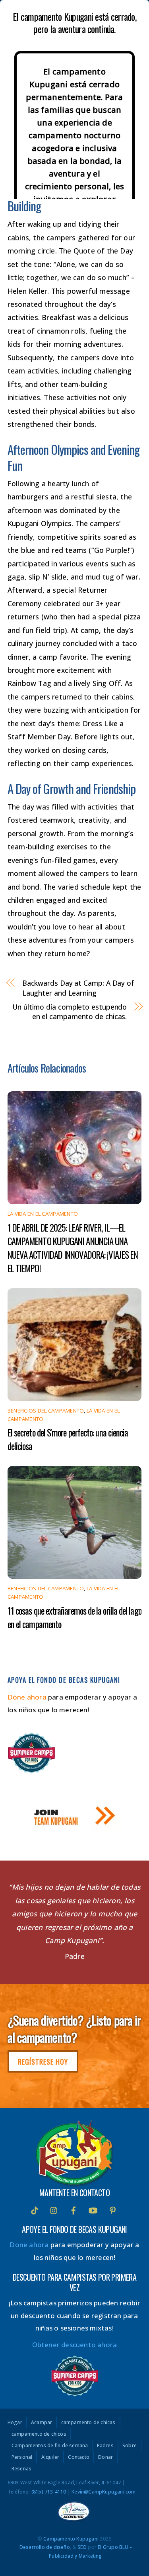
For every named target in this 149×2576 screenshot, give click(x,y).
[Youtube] (93, 2209)
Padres (105, 2446)
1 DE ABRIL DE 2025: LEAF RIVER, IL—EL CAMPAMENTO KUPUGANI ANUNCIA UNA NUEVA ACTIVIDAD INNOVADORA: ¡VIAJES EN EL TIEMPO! (73, 1248)
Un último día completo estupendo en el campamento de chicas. (70, 1012)
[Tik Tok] (35, 2209)
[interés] (112, 2209)
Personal (22, 2457)
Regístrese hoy (43, 2061)
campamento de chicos (39, 2434)
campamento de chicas (88, 2423)
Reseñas (21, 2469)
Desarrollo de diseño (45, 2547)
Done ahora (27, 1697)
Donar (105, 2457)
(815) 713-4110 (49, 2492)
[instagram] (54, 2209)
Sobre (130, 2446)
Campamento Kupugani (71, 2539)
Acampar (42, 2423)
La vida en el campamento (43, 1214)
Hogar (15, 2423)
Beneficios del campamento (46, 1411)
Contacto (79, 2457)
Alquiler (50, 2457)
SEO (82, 2547)
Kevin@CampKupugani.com (104, 2492)
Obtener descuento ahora (75, 2345)
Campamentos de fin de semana (50, 2446)
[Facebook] (74, 2209)
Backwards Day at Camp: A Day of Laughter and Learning (78, 988)
